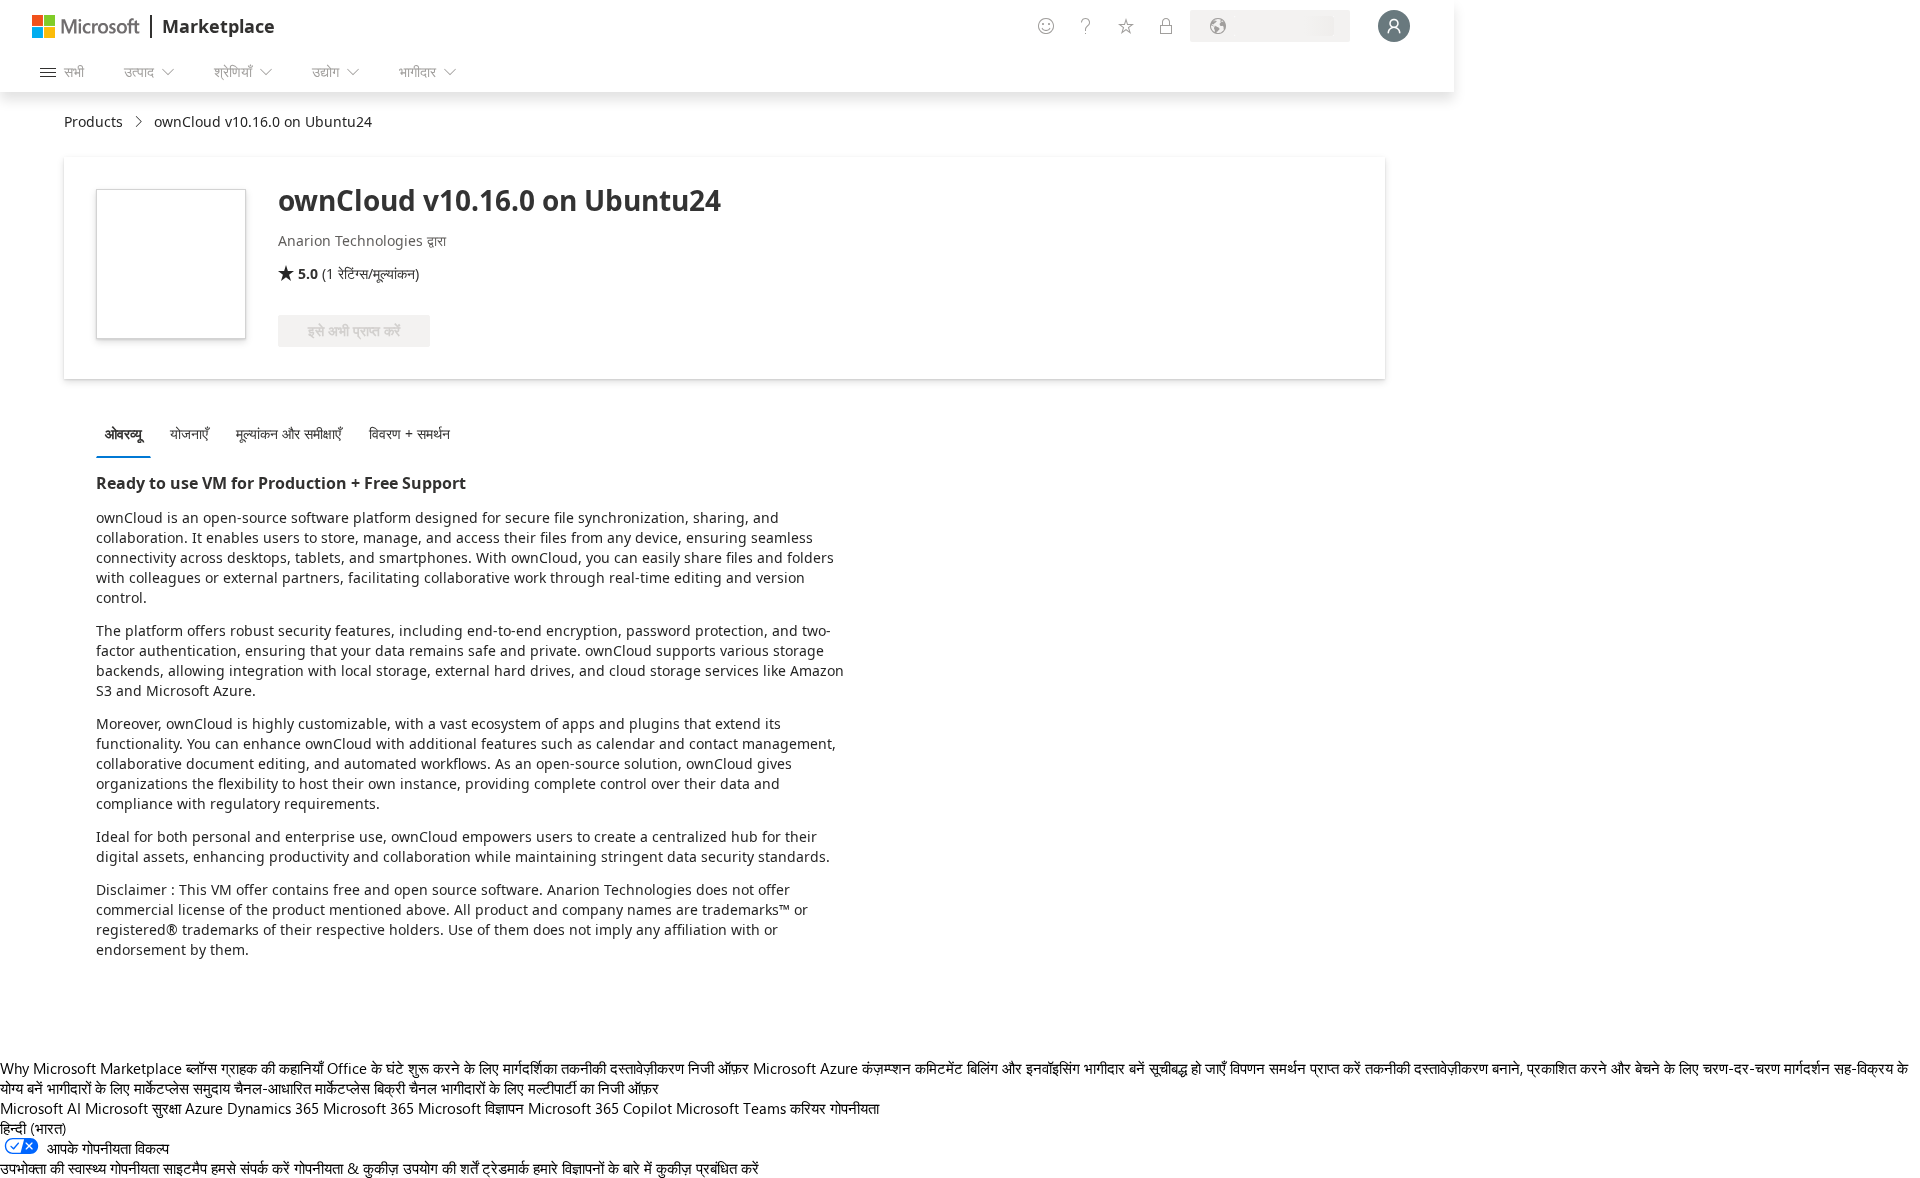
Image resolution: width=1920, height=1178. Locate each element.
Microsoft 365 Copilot (600, 1108)
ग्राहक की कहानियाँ (272, 1068)
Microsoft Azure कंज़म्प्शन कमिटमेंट (860, 1068)
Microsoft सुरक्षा (133, 1108)
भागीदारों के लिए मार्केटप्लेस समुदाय (138, 1088)
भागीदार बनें (1114, 1068)
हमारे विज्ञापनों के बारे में (592, 1168)
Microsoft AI (40, 1108)
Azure (204, 1108)
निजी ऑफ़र (718, 1068)
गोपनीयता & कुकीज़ (346, 1168)
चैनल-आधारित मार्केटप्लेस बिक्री (319, 1088)
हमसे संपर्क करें (250, 1168)
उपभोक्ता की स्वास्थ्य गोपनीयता (79, 1168)
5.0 (308, 273)
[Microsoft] (86, 26)
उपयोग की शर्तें (440, 1168)
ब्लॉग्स (201, 1068)
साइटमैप (185, 1168)
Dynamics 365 (273, 1108)
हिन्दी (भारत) (33, 1128)
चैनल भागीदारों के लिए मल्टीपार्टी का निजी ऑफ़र (534, 1088)
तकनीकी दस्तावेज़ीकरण (622, 1068)
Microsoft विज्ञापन (471, 1108)
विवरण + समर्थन (409, 433)
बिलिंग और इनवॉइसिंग (1023, 1068)
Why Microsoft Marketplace (91, 1068)
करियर (808, 1108)
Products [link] (93, 121)
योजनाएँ (189, 433)
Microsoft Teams (731, 1108)
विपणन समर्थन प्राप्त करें (1295, 1068)
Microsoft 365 (368, 1108)
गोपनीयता (854, 1108)
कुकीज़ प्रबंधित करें (707, 1168)
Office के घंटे (365, 1068)
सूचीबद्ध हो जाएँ (1187, 1068)
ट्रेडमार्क (505, 1168)
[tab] (128, 433)
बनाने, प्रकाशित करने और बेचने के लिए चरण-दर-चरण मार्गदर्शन (1661, 1068)
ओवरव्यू (123, 433)
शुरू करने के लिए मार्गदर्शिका (482, 1068)
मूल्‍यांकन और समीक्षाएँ (288, 433)
